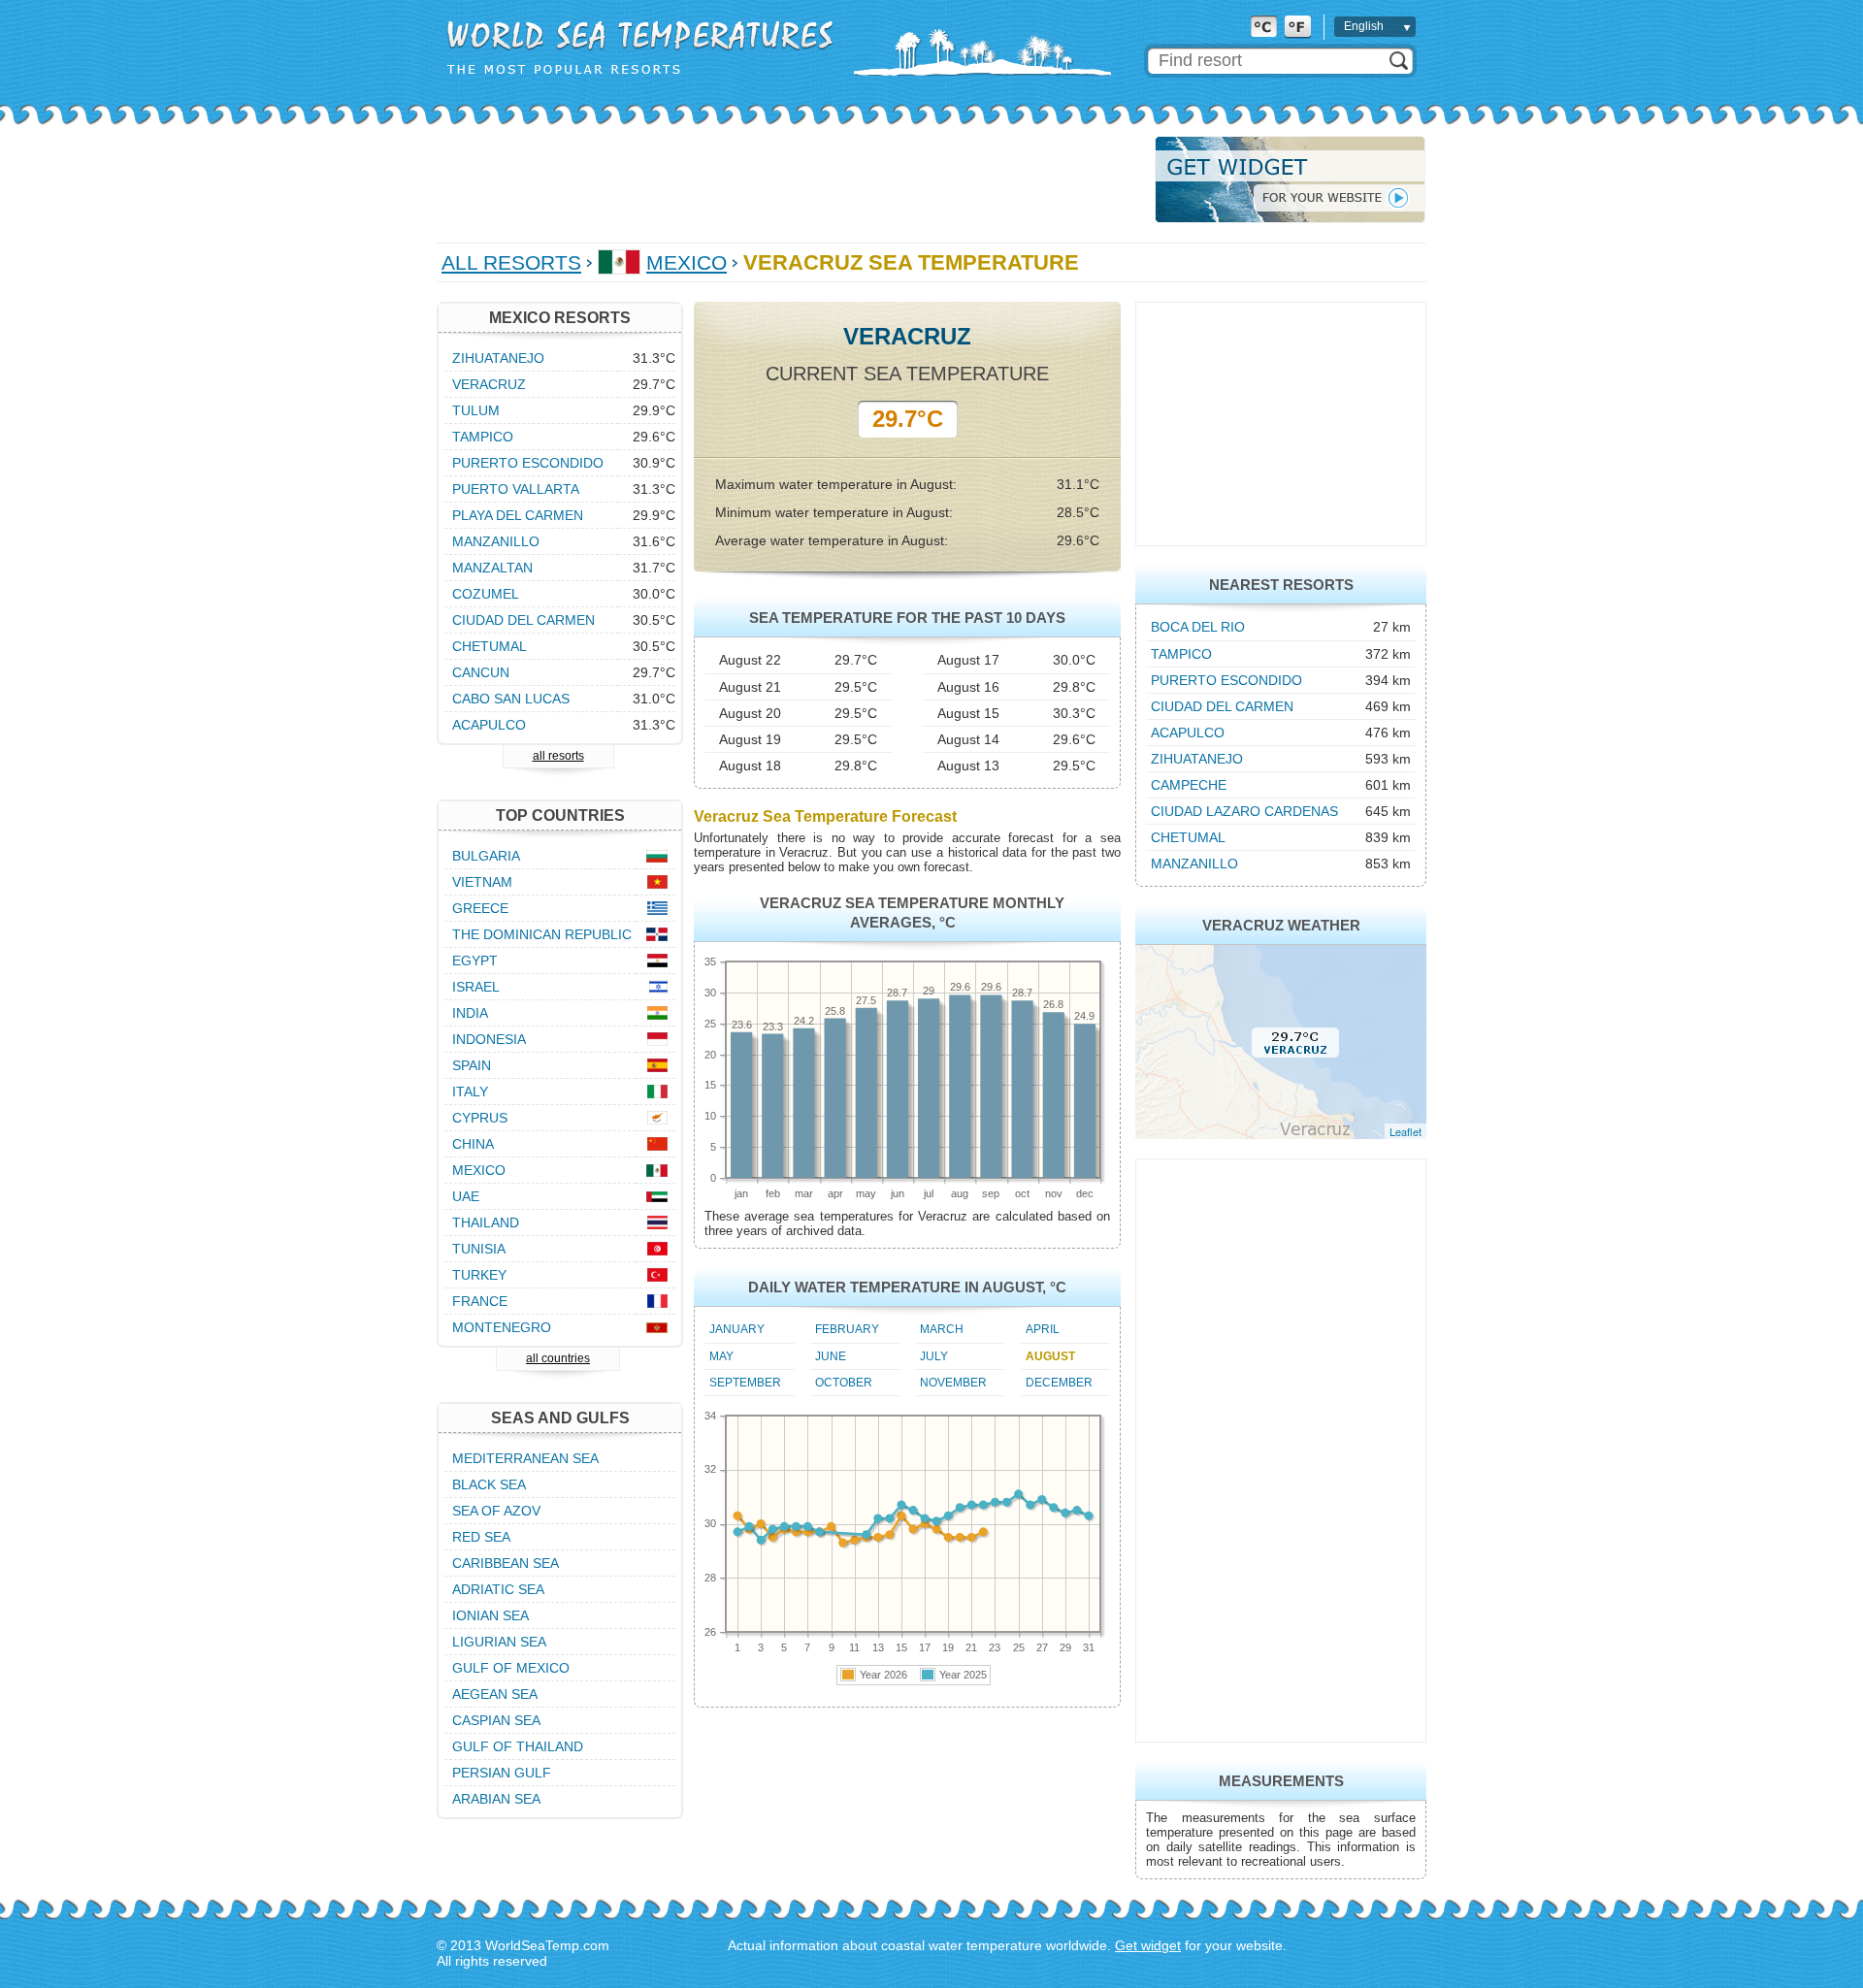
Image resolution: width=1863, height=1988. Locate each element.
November (953, 1383)
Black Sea (489, 1484)
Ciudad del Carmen (1222, 706)
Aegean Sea (495, 1694)
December (1059, 1383)
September (745, 1383)
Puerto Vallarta (516, 489)
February (847, 1329)
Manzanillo (1194, 864)
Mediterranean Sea (525, 1458)
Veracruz (489, 384)
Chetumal (1188, 837)
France (480, 1301)
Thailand (486, 1222)
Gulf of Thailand (518, 1746)
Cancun (481, 672)
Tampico (1181, 654)
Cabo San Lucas (511, 699)
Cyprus (480, 1118)
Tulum (476, 410)
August (1050, 1356)
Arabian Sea (496, 1799)
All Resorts (511, 262)
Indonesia (489, 1039)
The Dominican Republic (542, 934)
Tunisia (479, 1249)
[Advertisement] (790, 179)
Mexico (686, 262)
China (473, 1144)
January (737, 1329)
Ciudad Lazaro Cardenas (1244, 811)
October (844, 1383)
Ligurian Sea (499, 1642)
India (470, 1013)
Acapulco (1188, 733)
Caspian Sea (496, 1720)
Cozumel (486, 594)
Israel (476, 987)
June (831, 1356)
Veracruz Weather (1281, 925)
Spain (472, 1065)
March (942, 1329)
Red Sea (481, 1537)
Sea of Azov (496, 1511)
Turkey (479, 1275)
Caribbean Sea (506, 1563)
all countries (558, 1358)
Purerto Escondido (1226, 680)
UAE (466, 1196)
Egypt (475, 961)
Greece (480, 908)
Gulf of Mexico (511, 1668)
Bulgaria (486, 856)
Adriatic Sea (498, 1589)
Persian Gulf (502, 1773)
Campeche (1189, 785)
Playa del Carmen (518, 515)
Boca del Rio (1198, 627)
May (721, 1356)
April (1043, 1329)
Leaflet (1405, 1131)
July (934, 1356)
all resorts (558, 756)
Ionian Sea (490, 1615)
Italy (470, 1092)
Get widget (1148, 1945)
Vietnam (482, 882)
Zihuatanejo (1197, 759)
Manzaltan (492, 568)
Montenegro (502, 1327)
